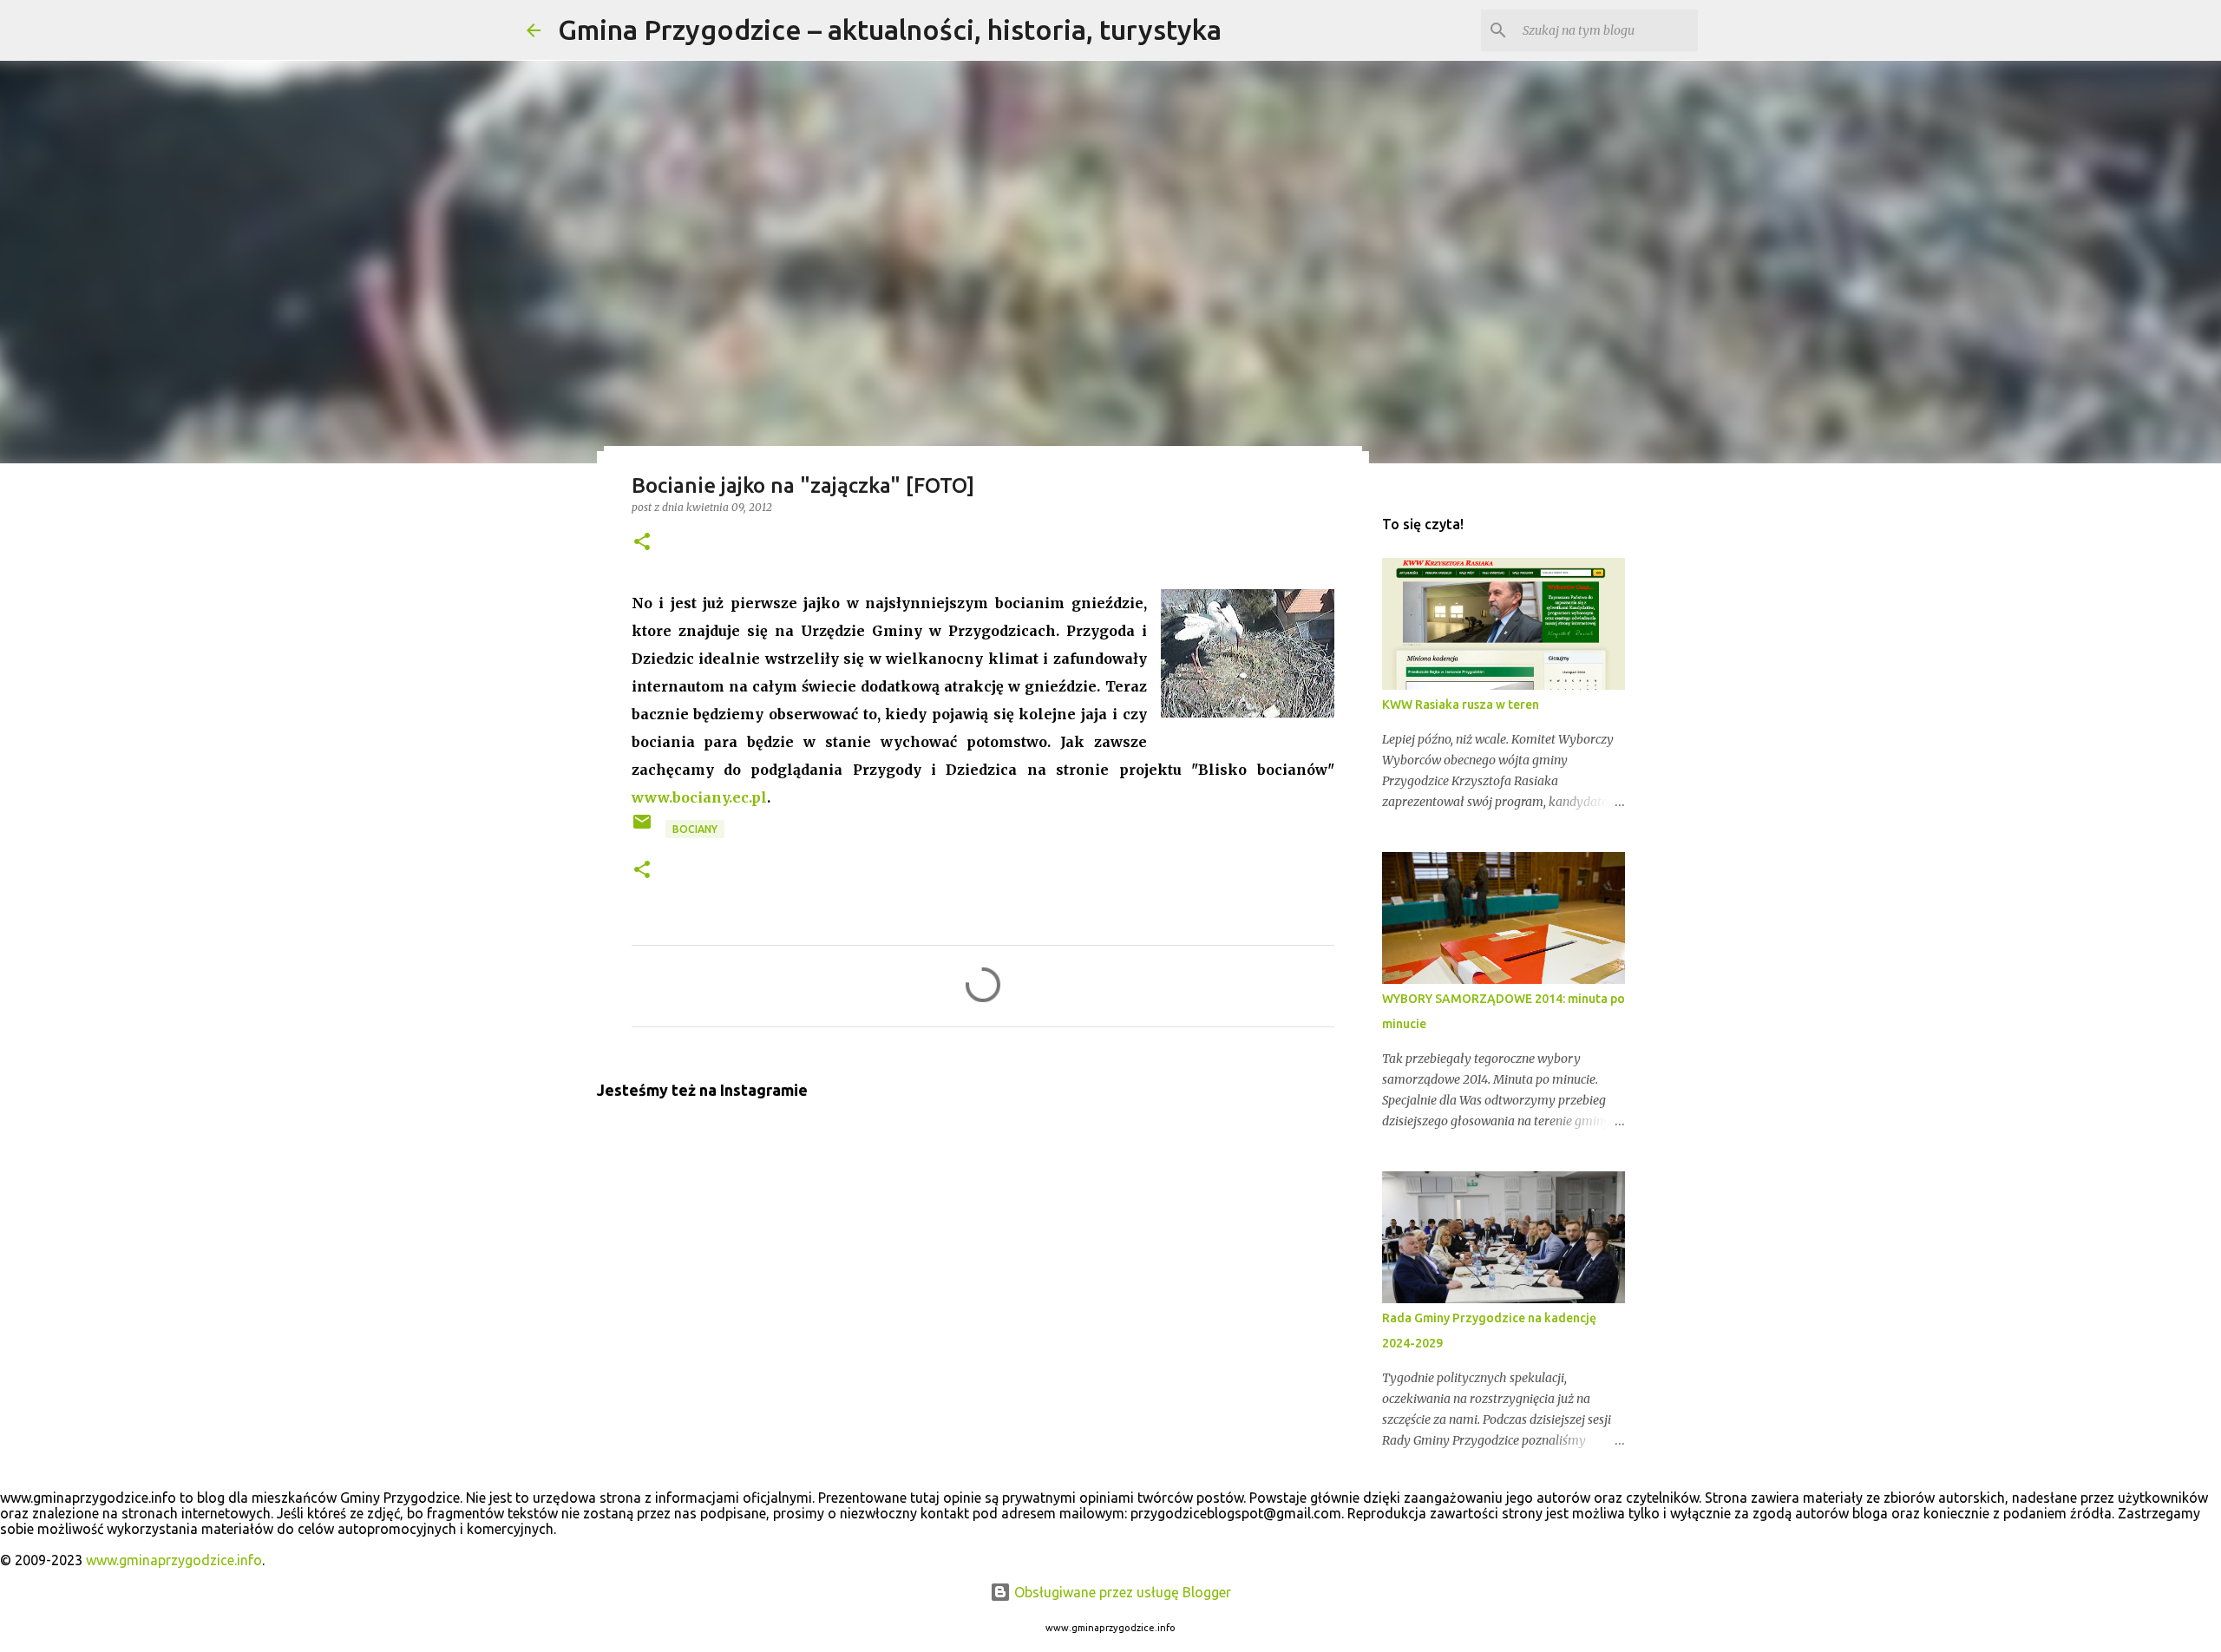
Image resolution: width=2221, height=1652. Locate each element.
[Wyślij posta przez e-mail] (643, 828)
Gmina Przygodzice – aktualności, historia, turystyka (890, 29)
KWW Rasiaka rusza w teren (1461, 705)
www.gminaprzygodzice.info (174, 1560)
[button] (642, 543)
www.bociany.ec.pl (699, 797)
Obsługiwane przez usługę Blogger (1121, 1592)
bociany (695, 829)
